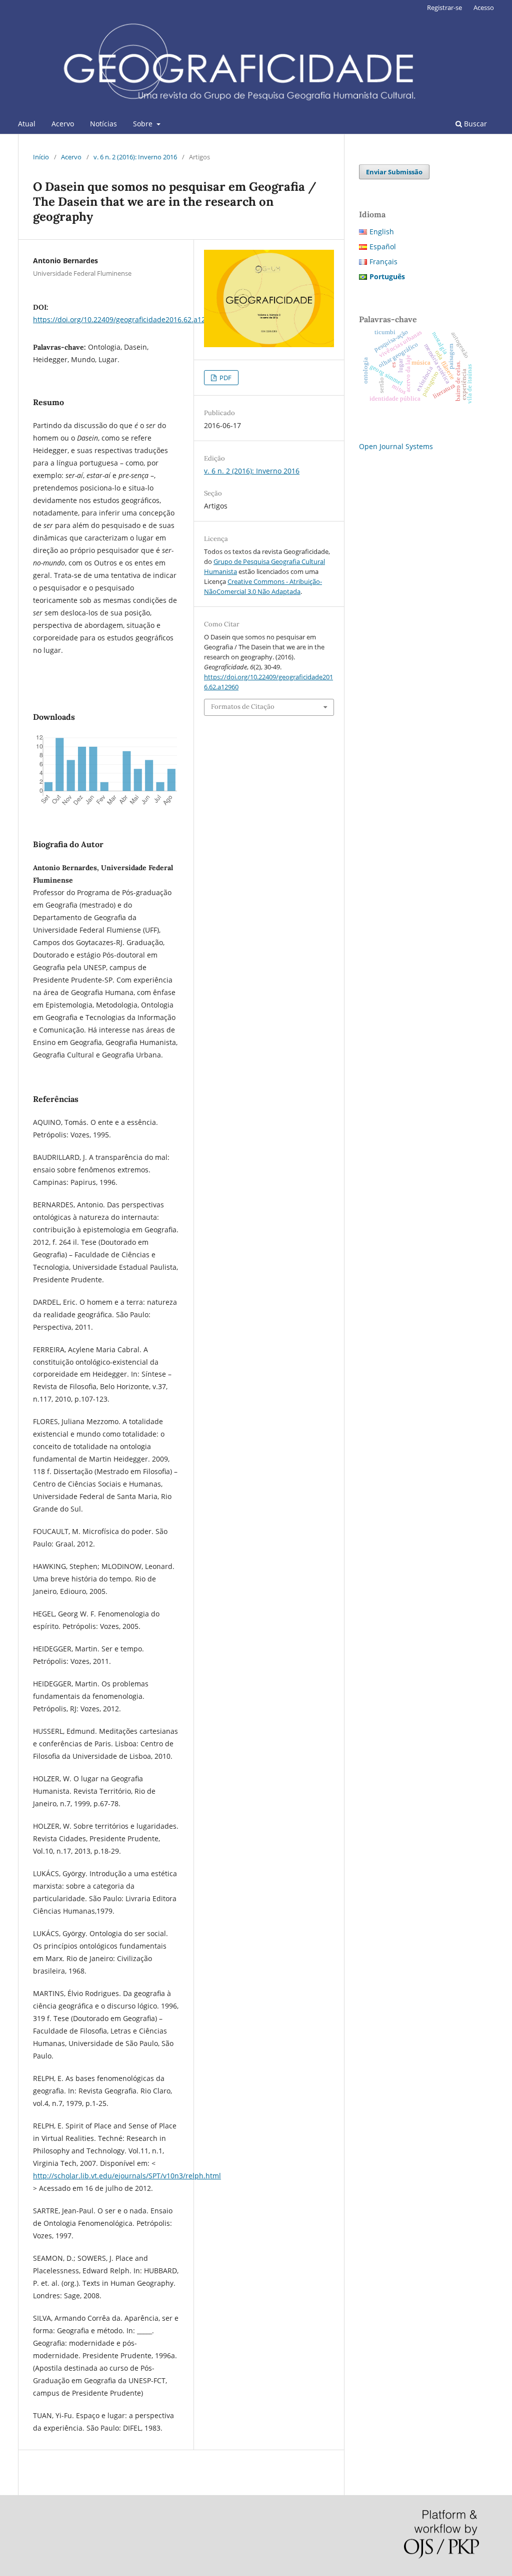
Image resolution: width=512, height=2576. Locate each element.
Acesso (484, 7)
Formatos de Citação (243, 707)
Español (383, 247)
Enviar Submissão (394, 172)
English (382, 232)
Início (41, 157)
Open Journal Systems (396, 446)
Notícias (103, 124)
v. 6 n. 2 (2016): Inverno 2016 (135, 157)
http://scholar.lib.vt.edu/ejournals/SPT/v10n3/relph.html (127, 2176)
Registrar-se (444, 7)
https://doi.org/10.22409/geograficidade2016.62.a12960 (125, 319)
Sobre (144, 124)
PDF (225, 378)
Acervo (63, 124)
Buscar (474, 124)
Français (383, 261)
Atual (27, 124)
